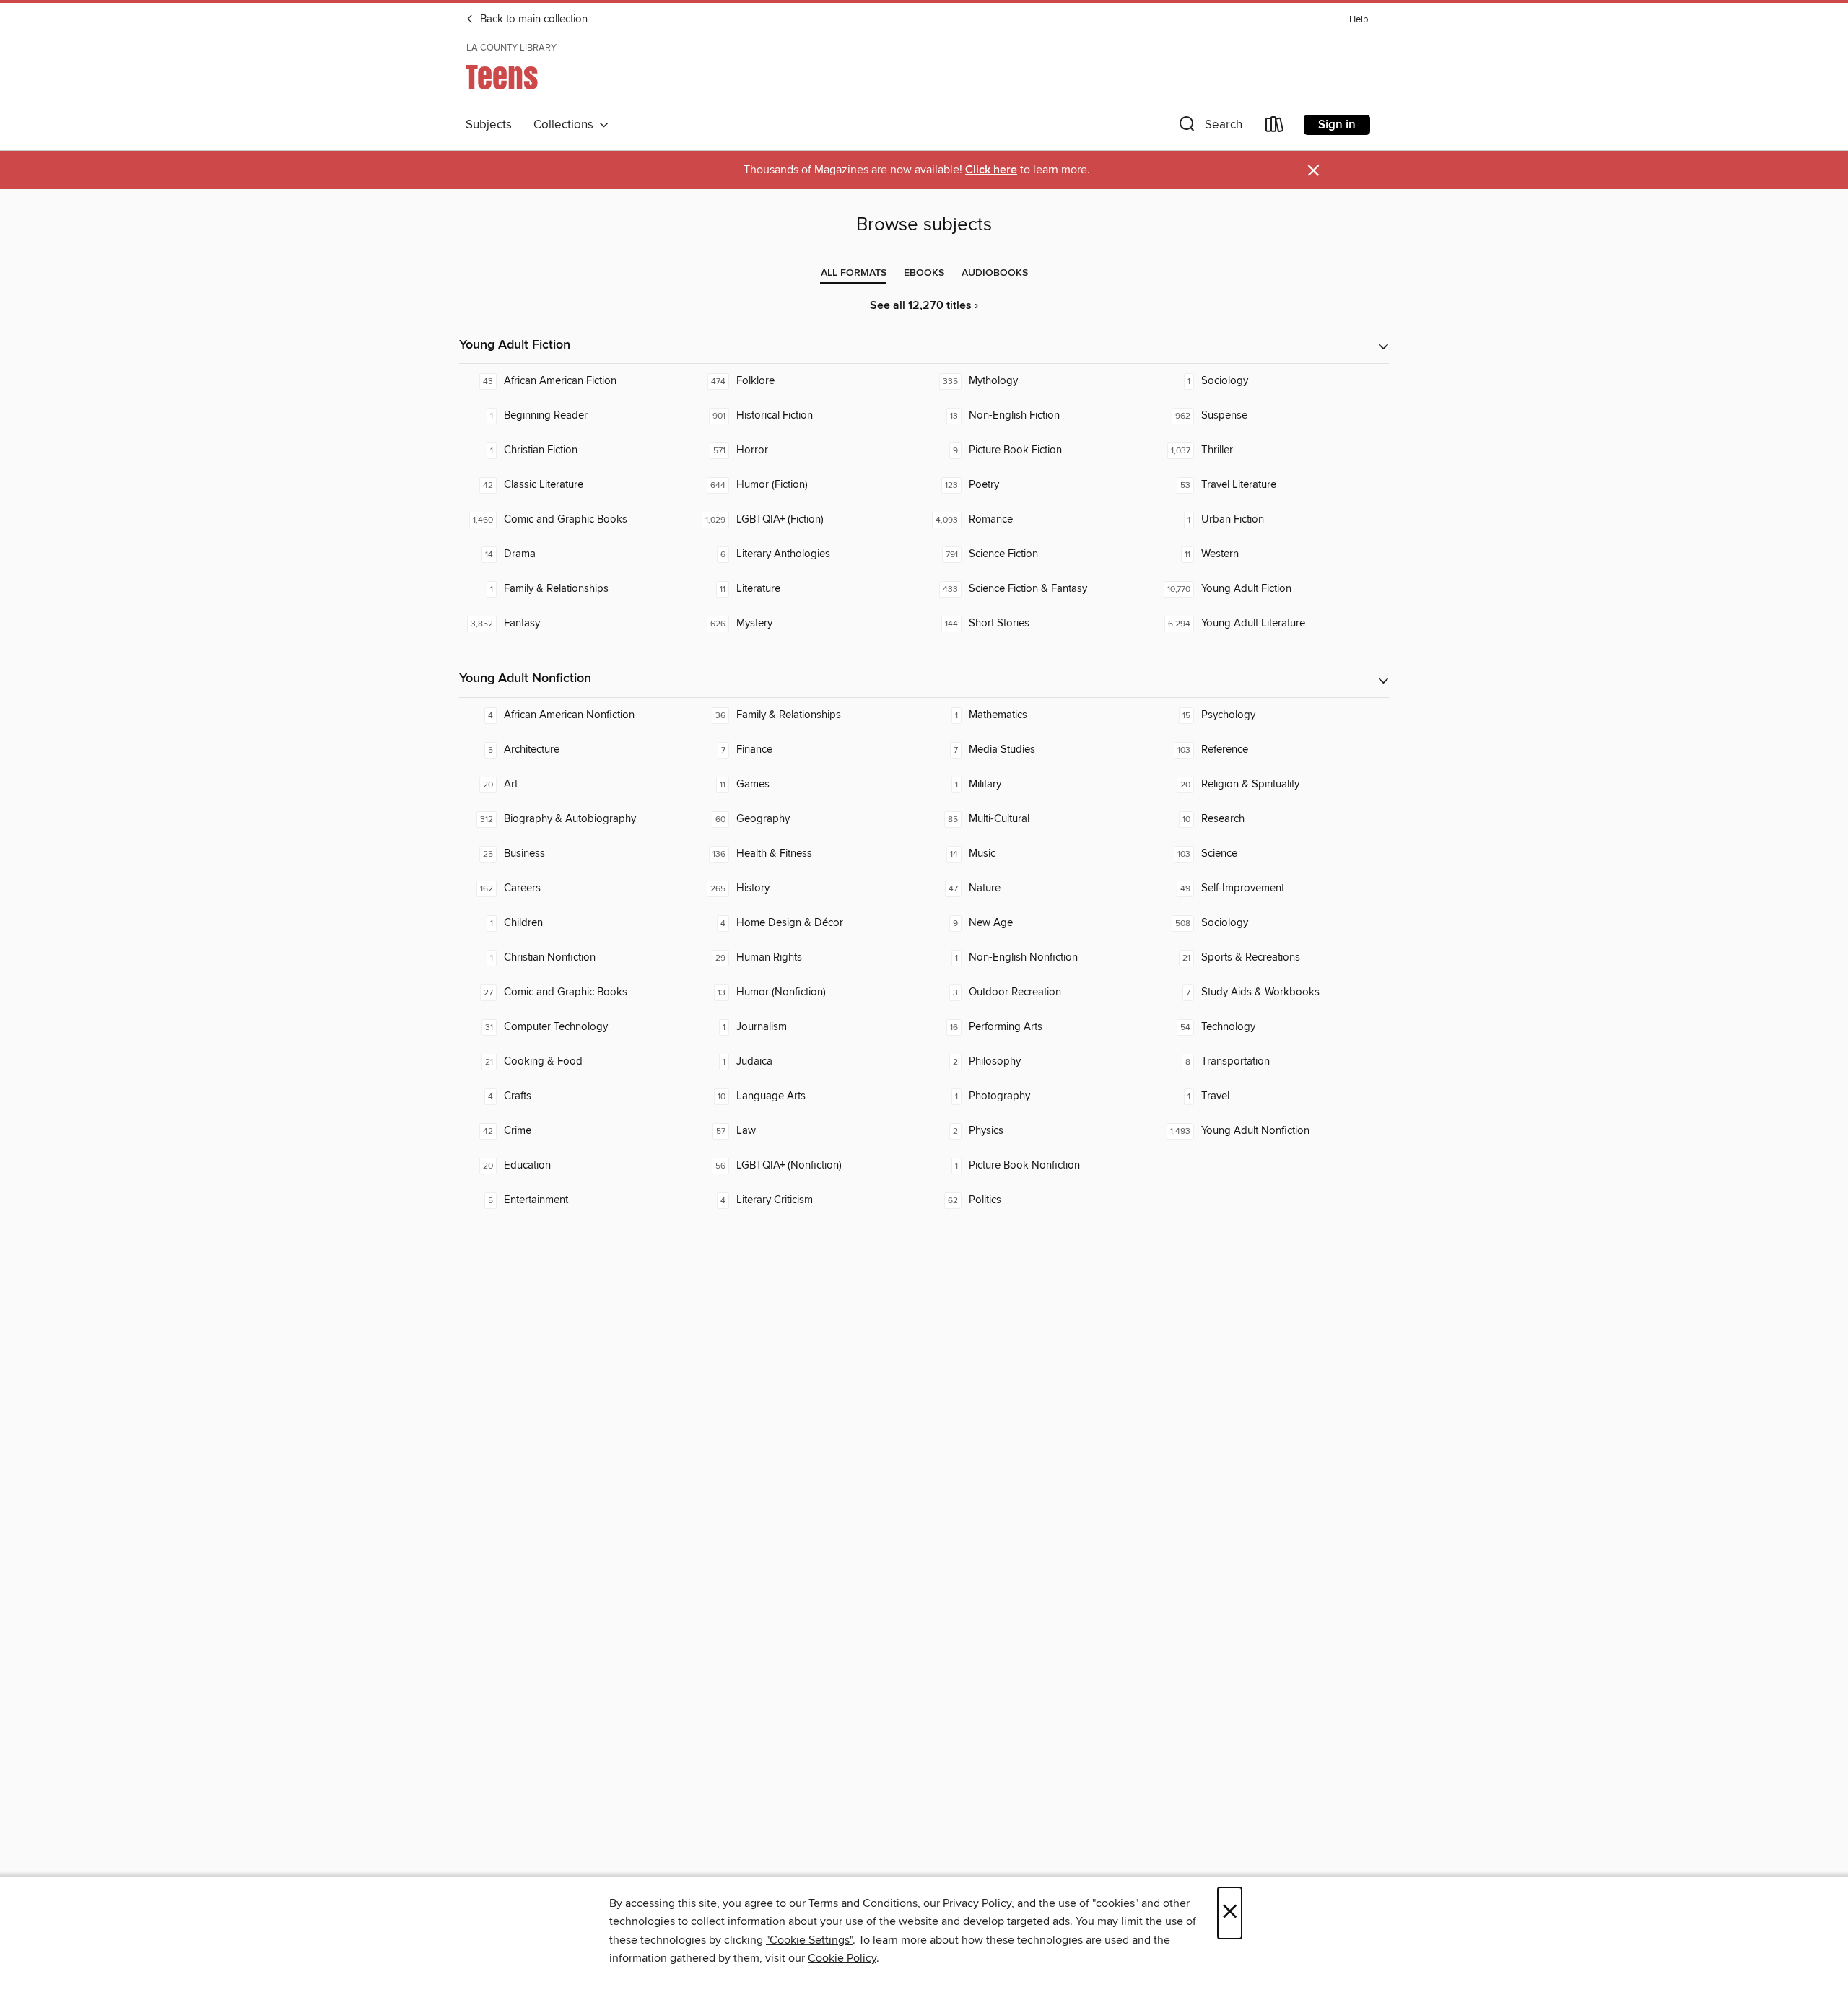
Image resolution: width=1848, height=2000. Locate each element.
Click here (991, 170)
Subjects (489, 125)
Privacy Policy (977, 1903)
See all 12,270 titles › (924, 306)
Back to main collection (532, 19)
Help (1359, 20)
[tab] (854, 273)
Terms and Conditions (863, 1903)
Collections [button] (566, 125)
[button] (1209, 127)
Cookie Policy (842, 1958)
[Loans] (1275, 127)
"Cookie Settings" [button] (809, 1940)
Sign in (1337, 125)
